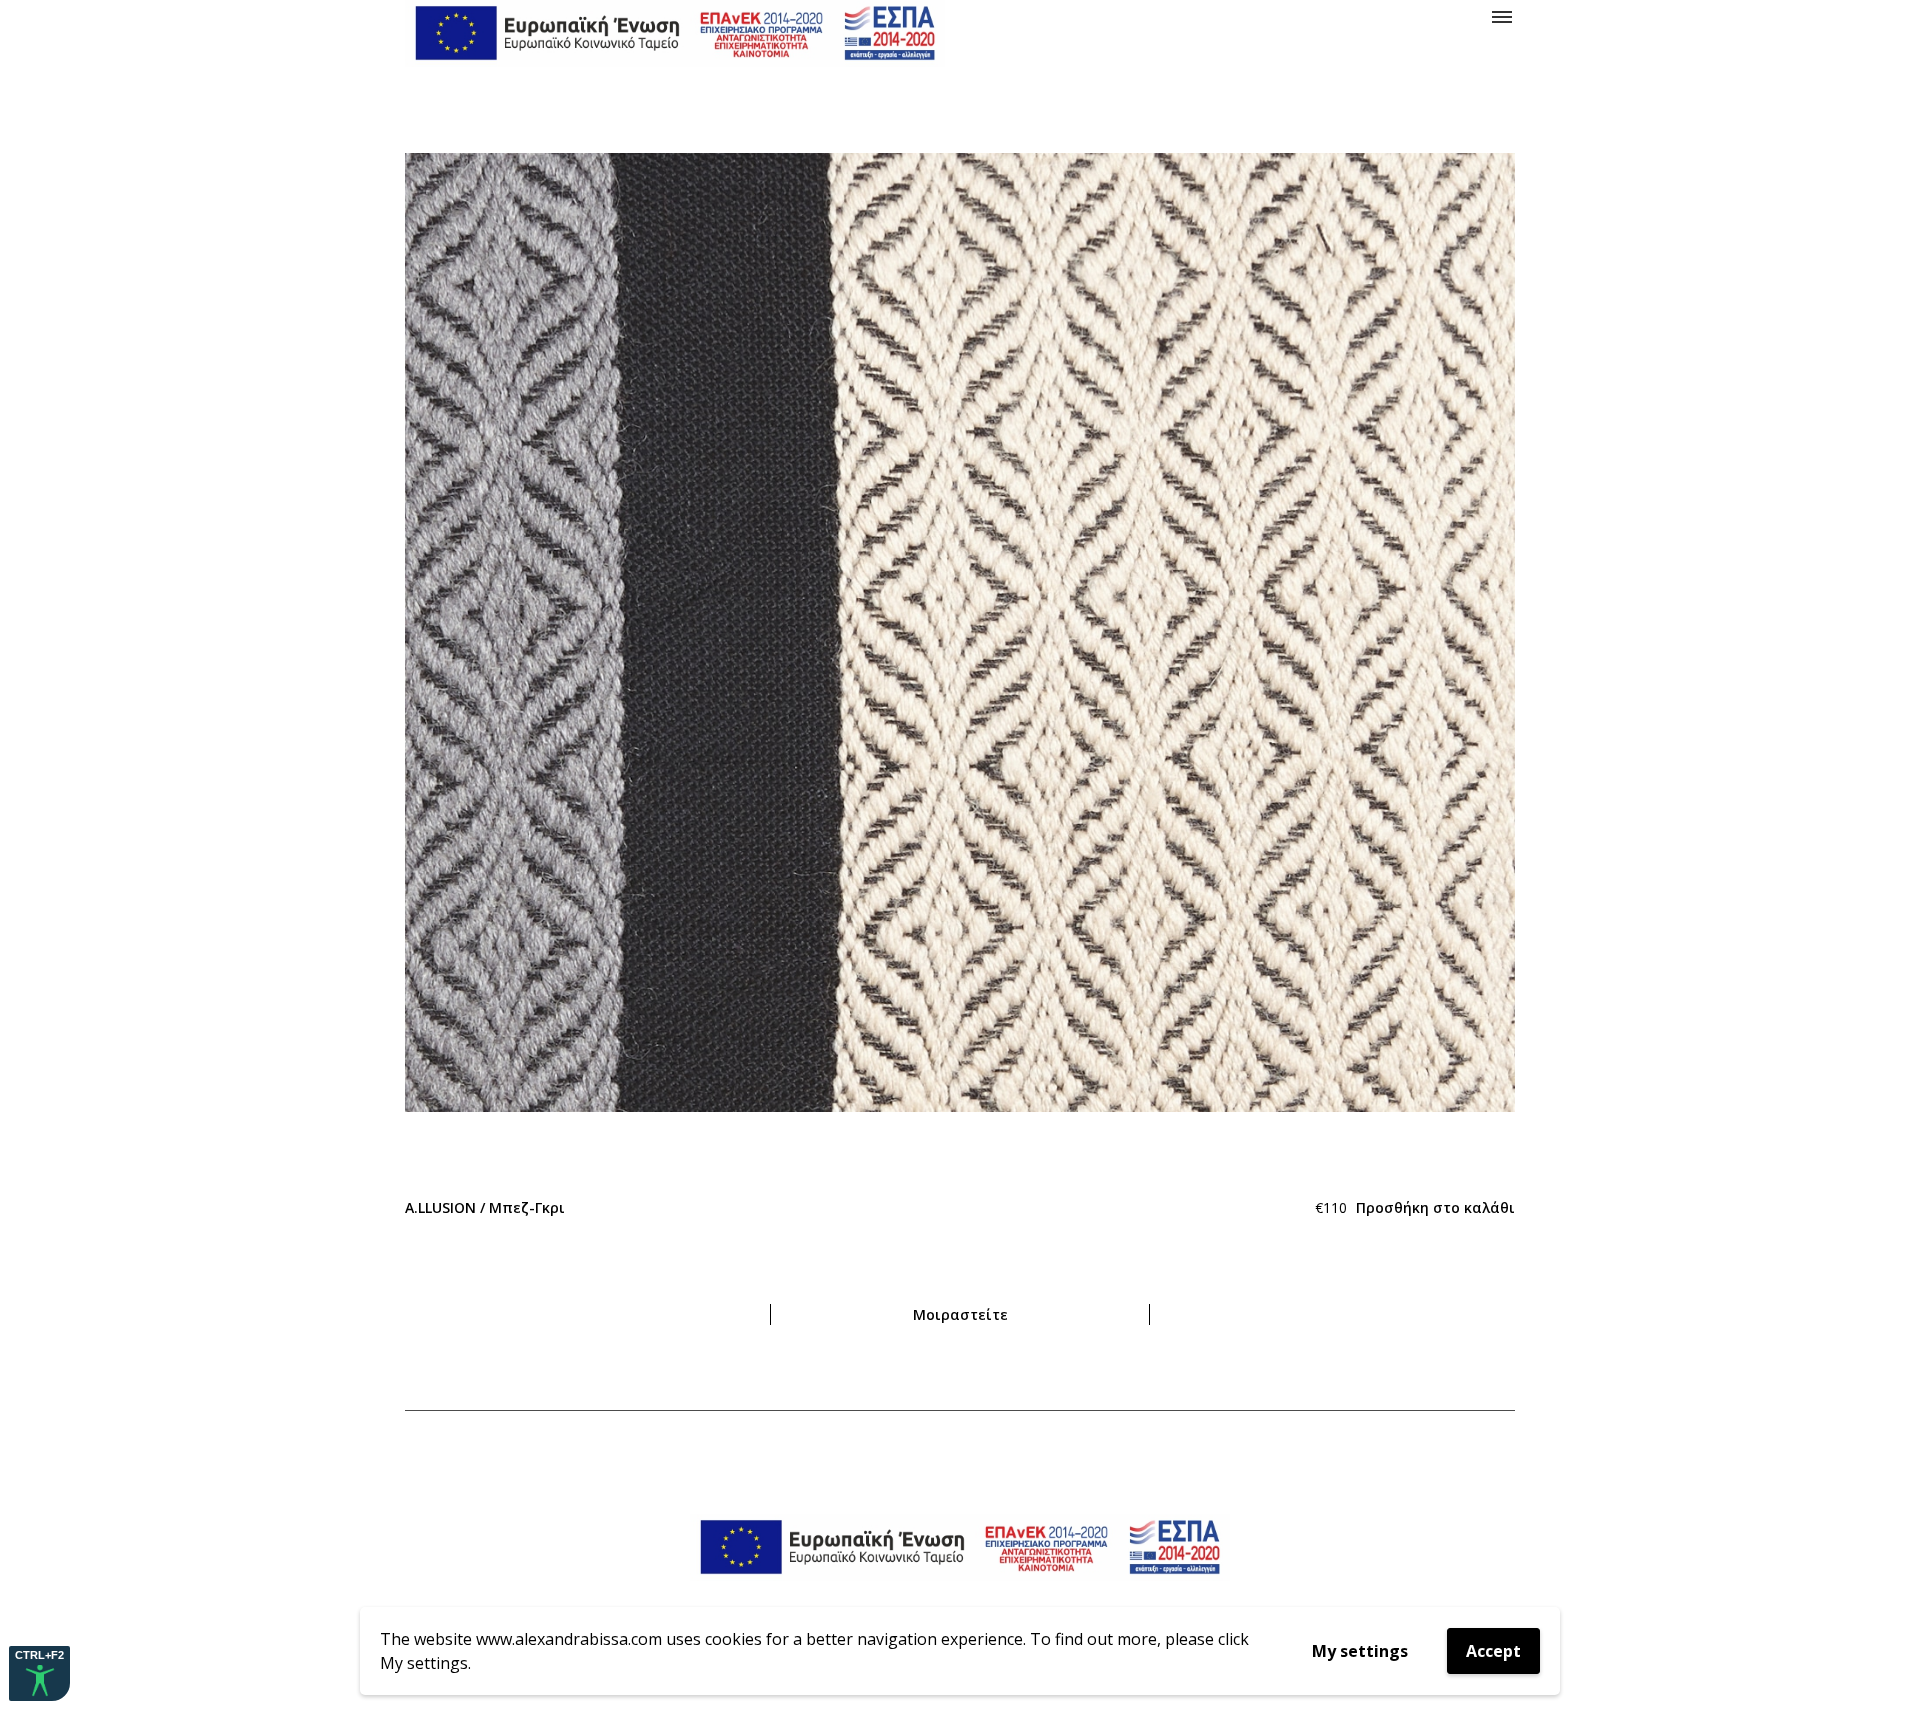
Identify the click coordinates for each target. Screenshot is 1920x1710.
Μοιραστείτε (960, 1314)
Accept (1493, 1651)
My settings (1360, 1651)
